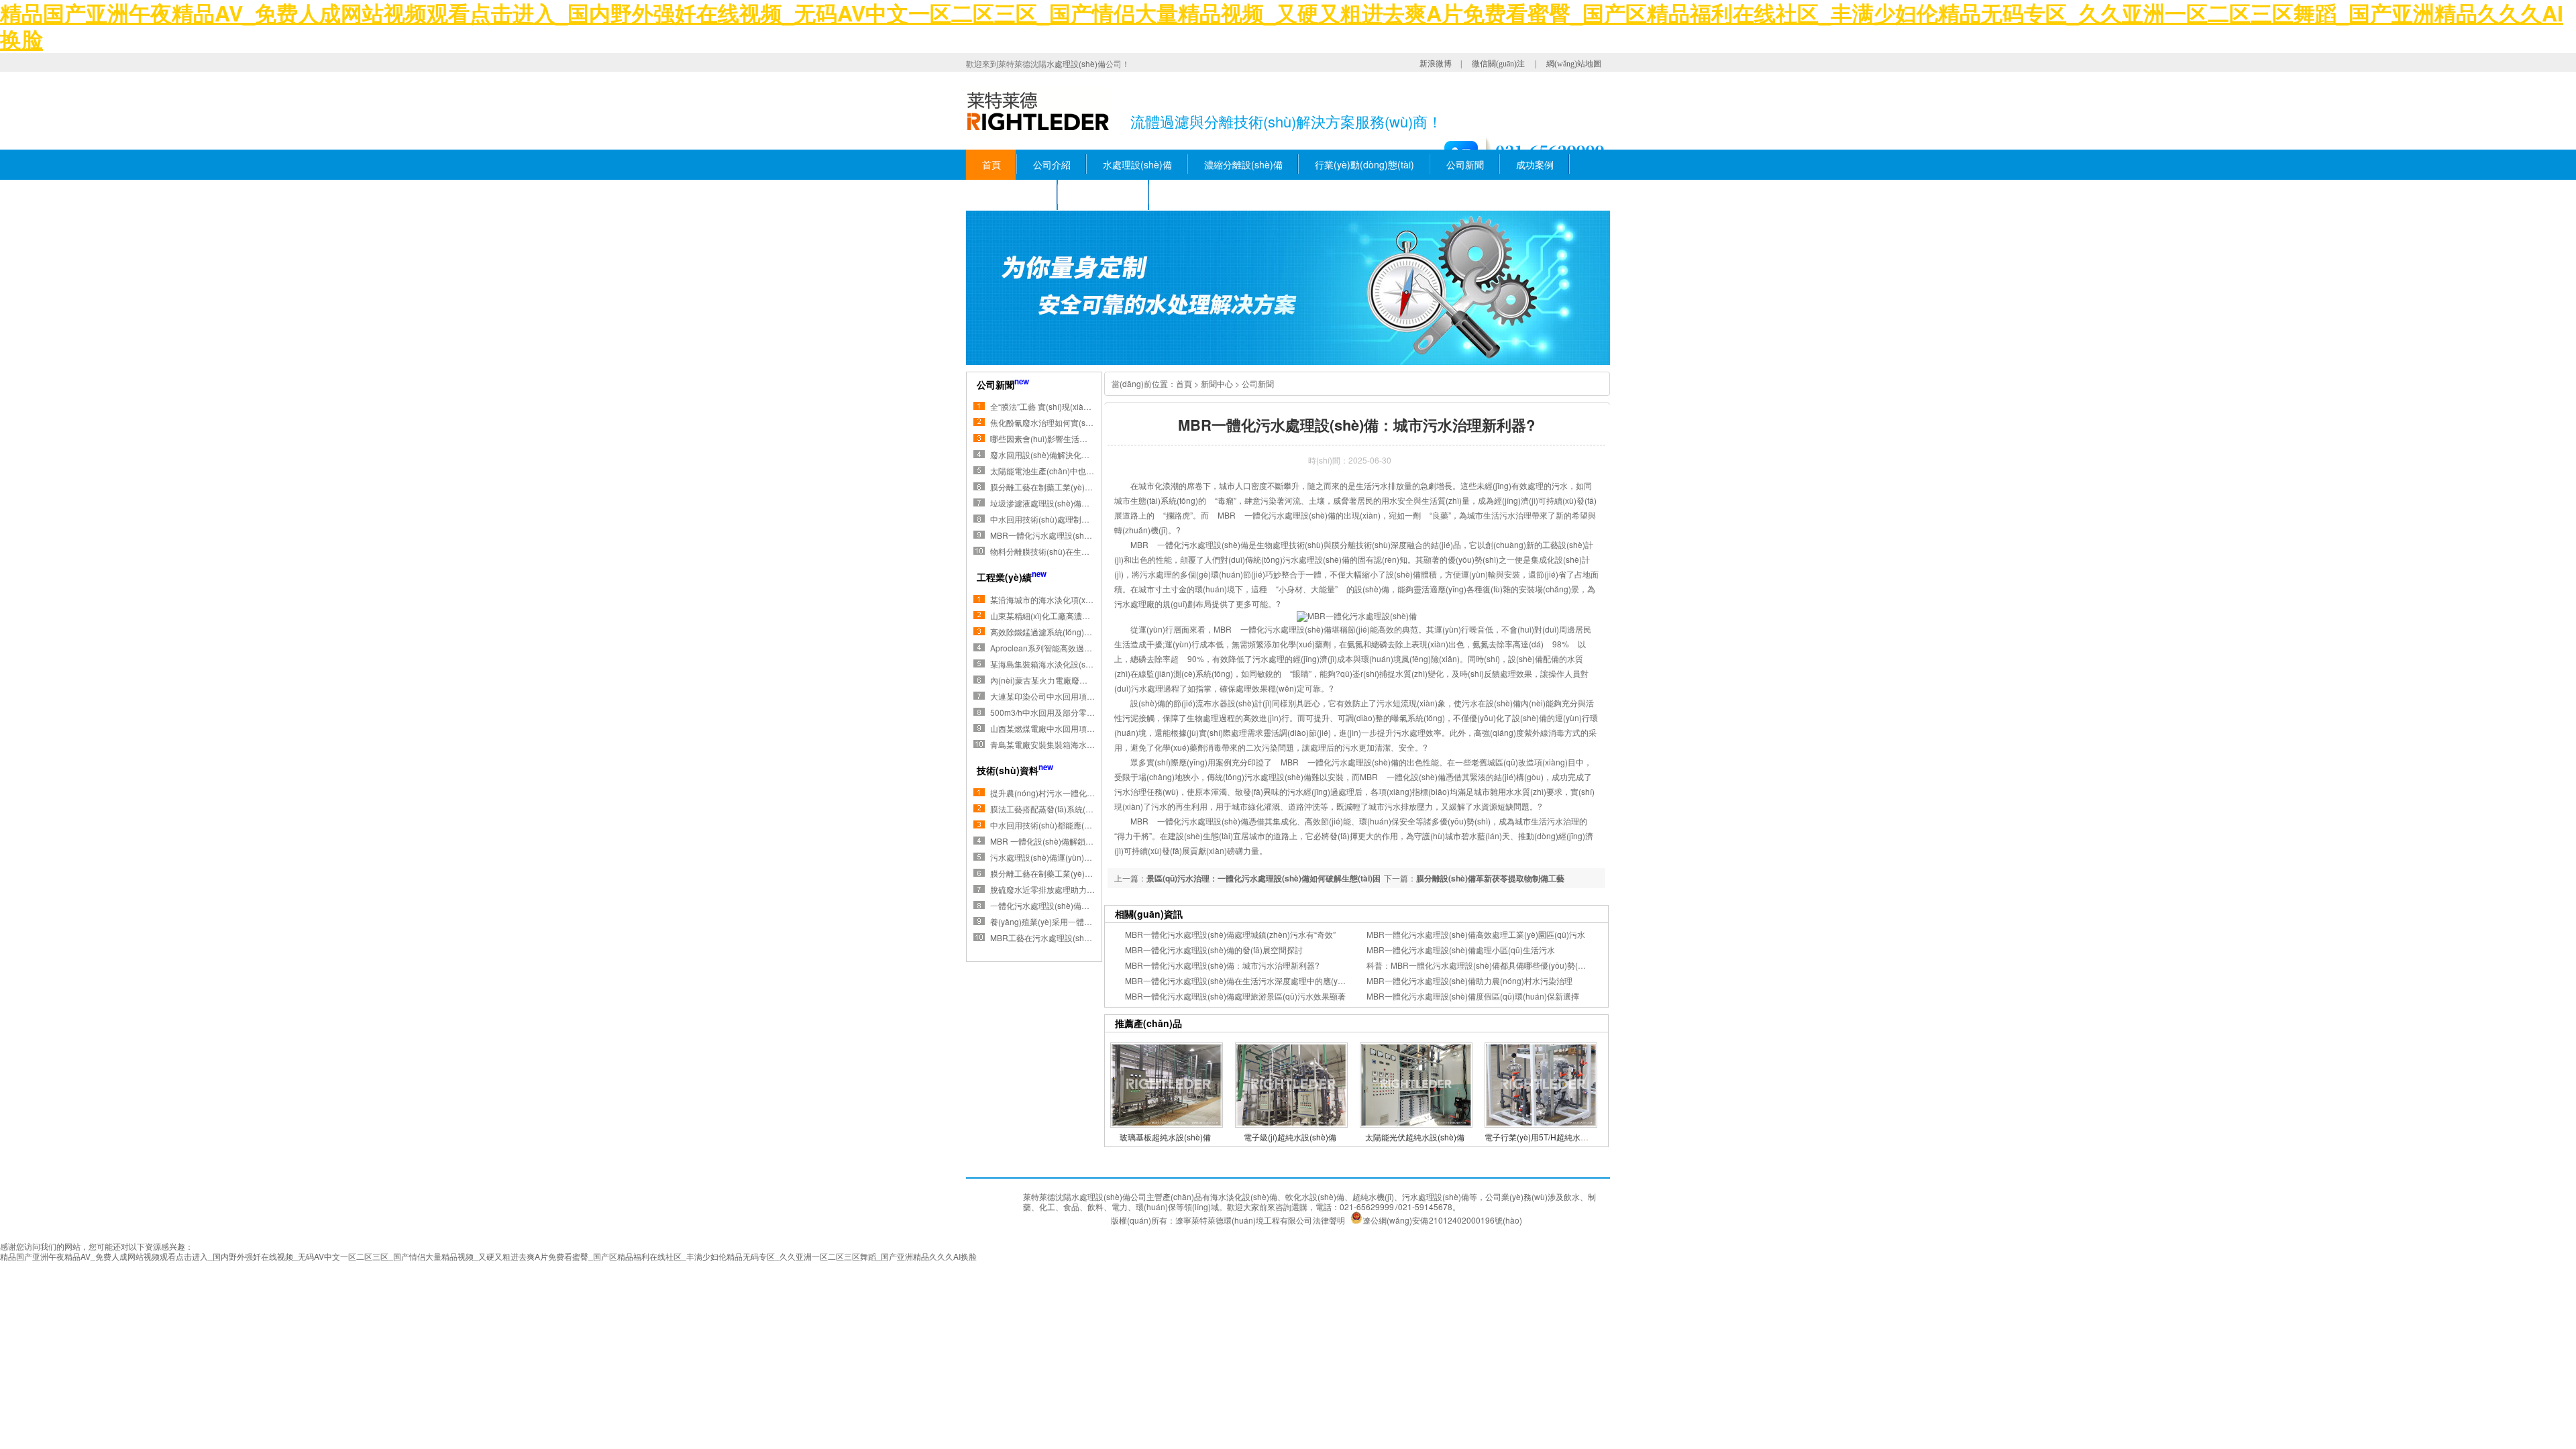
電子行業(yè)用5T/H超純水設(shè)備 (1550, 1137)
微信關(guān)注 (1498, 64)
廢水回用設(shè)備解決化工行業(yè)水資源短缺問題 (1083, 454)
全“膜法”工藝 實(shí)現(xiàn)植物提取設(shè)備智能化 (1086, 406)
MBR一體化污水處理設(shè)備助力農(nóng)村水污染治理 (1469, 980)
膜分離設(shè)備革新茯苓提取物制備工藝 (1490, 878)
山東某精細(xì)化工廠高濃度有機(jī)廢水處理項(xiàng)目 (1090, 615)
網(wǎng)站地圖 (1574, 64)
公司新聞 (1465, 164)
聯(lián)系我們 (1104, 195)
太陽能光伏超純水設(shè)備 (1415, 1137)
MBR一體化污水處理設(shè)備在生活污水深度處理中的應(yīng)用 (1242, 980)
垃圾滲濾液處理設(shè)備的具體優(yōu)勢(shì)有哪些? (1088, 503)
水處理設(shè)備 (1076, 63)
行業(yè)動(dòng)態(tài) (1364, 164)
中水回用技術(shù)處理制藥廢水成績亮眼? (1066, 519)
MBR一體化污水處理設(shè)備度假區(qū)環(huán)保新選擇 (1473, 996)
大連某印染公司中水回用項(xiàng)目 (1055, 696)
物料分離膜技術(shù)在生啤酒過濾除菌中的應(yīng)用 (1086, 551)
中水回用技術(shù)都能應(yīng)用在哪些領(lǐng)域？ (1084, 825)
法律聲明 (1329, 1220)
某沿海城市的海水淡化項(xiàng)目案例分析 (1067, 599)
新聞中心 (1217, 383)
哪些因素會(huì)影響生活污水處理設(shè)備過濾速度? (1087, 438)
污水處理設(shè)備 (1436, 1196)
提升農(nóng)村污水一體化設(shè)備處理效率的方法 (1084, 793)
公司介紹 (1052, 164)
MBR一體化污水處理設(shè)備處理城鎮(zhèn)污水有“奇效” (1230, 934)
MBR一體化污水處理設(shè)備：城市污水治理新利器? (1222, 965)
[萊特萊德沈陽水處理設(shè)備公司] (1044, 112)
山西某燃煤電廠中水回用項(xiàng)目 (1055, 728)
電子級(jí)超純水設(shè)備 (1290, 1137)
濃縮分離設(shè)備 (1243, 164)
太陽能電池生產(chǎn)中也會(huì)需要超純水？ (1075, 471)
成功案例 (1535, 164)
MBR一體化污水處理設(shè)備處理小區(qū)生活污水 (1461, 950)
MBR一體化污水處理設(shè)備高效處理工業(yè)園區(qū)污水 (1476, 934)
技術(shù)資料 (1012, 195)
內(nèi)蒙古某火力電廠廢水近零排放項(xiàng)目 (1076, 680)
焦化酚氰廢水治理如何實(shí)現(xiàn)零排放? (1071, 422)
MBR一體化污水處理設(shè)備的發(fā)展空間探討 (1214, 950)
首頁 (991, 164)
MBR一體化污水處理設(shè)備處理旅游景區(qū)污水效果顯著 (1235, 996)
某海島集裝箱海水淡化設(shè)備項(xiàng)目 (1069, 664)
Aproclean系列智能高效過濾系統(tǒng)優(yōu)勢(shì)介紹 (1093, 648)
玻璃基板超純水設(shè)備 (1165, 1137)
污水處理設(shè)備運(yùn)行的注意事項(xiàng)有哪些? (1088, 857)
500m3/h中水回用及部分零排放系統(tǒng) (1065, 712)
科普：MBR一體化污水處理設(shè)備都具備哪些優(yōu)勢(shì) (1479, 965)
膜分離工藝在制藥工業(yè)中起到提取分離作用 (1074, 487)
